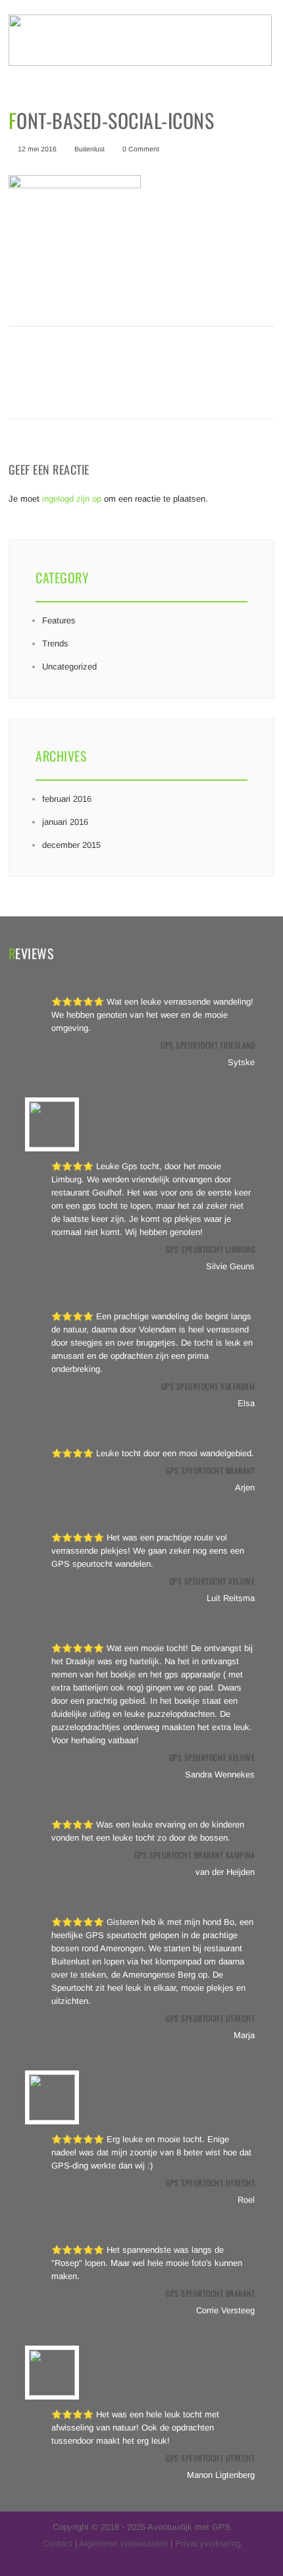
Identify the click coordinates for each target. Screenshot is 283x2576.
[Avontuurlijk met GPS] (140, 63)
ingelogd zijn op (72, 499)
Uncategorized (69, 667)
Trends (55, 644)
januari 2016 (65, 822)
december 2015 (71, 845)
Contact (58, 2543)
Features (59, 620)
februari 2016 (67, 799)
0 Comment (141, 149)
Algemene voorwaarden (123, 2543)
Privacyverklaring (208, 2543)
